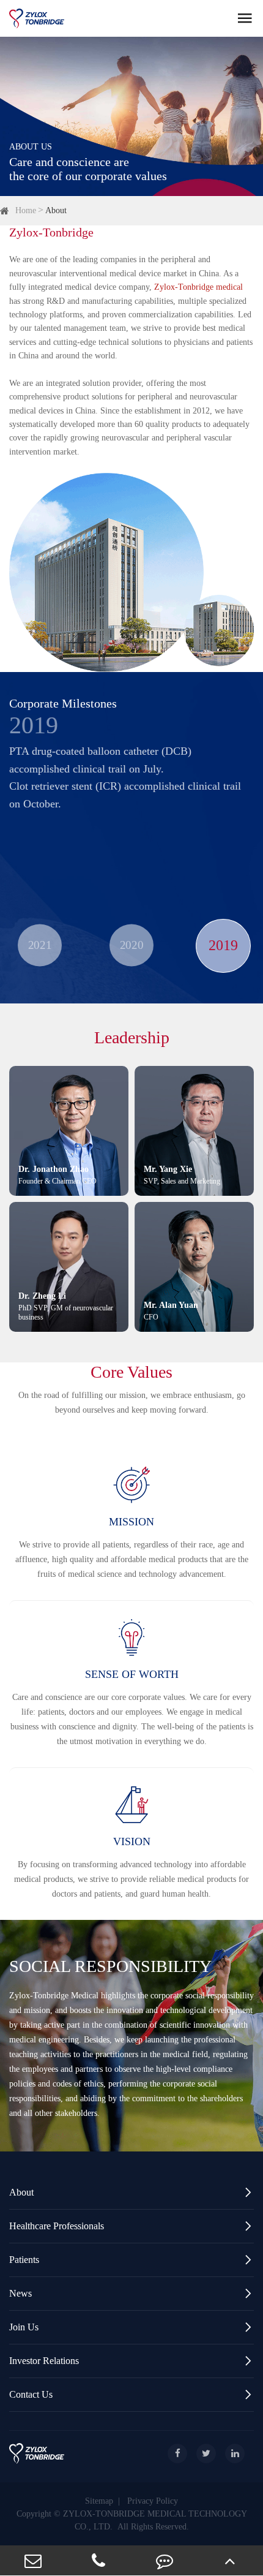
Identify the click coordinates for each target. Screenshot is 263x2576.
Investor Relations (131, 2361)
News (131, 2293)
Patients (131, 2260)
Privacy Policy (153, 2501)
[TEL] (99, 2560)
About (56, 210)
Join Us (131, 2327)
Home (26, 210)
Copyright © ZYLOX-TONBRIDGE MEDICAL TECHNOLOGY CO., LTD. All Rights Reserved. (132, 2520)
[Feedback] (165, 2560)
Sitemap (99, 2501)
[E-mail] (33, 2560)
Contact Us (131, 2394)
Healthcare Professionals (131, 2226)
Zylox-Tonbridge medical (198, 287)
